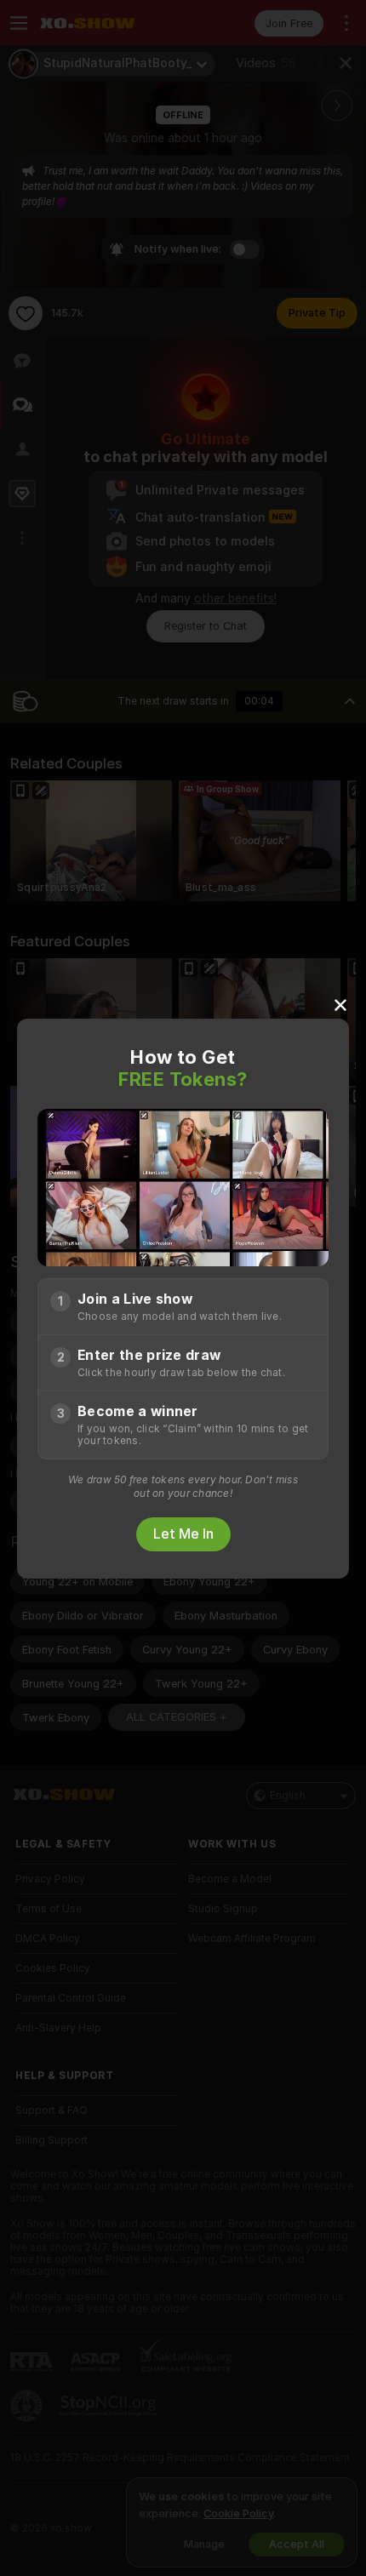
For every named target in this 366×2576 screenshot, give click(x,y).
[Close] (340, 1004)
